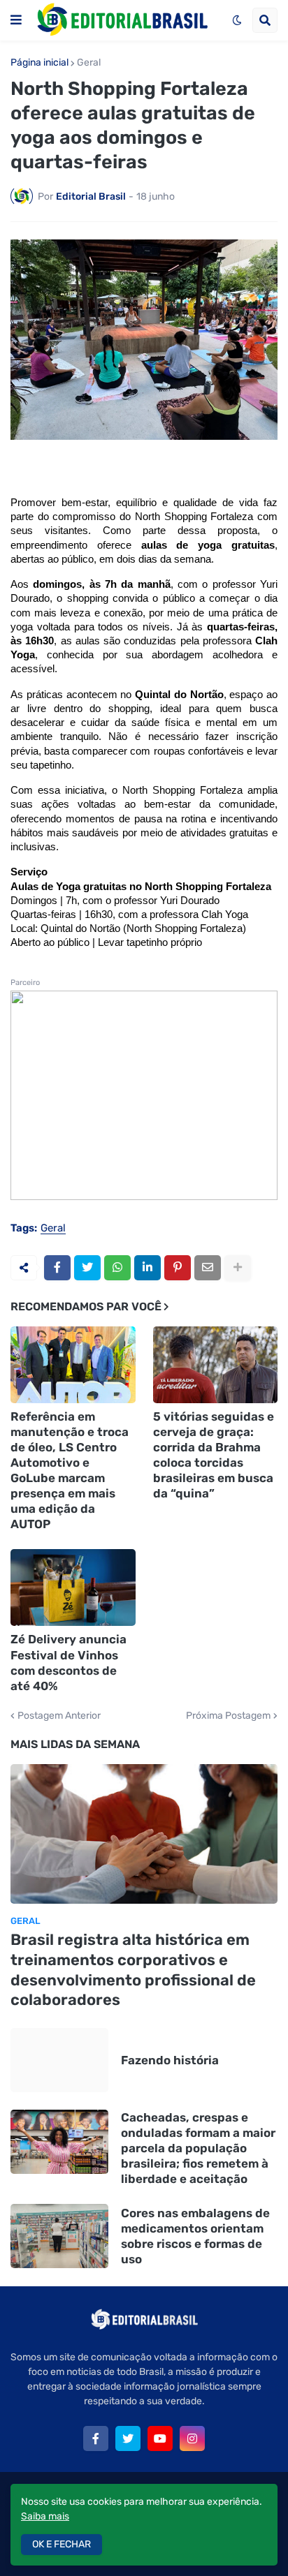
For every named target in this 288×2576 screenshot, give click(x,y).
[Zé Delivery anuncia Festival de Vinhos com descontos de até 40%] (73, 1587)
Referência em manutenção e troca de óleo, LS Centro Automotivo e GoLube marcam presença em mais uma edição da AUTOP (70, 1471)
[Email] (208, 1268)
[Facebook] (57, 1268)
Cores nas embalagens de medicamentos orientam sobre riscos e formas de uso (195, 2236)
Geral (89, 63)
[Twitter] (87, 1268)
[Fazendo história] (59, 2060)
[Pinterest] (178, 1268)
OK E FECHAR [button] (62, 2544)
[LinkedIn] (147, 1268)
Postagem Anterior (59, 1716)
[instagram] (192, 2438)
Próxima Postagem (228, 1716)
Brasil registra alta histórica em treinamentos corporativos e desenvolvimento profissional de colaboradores (133, 1970)
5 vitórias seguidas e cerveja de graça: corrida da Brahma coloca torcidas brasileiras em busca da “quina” (214, 1455)
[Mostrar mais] (238, 1268)
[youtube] (160, 2438)
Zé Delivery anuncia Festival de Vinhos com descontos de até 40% (69, 1662)
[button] (16, 20)
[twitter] (128, 2438)
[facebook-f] (96, 2438)
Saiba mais (45, 2516)
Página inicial (39, 63)
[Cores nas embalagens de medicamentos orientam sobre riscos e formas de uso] (59, 2236)
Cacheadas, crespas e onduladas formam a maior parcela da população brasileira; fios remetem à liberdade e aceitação (198, 2148)
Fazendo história (170, 2060)
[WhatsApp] (117, 1268)
